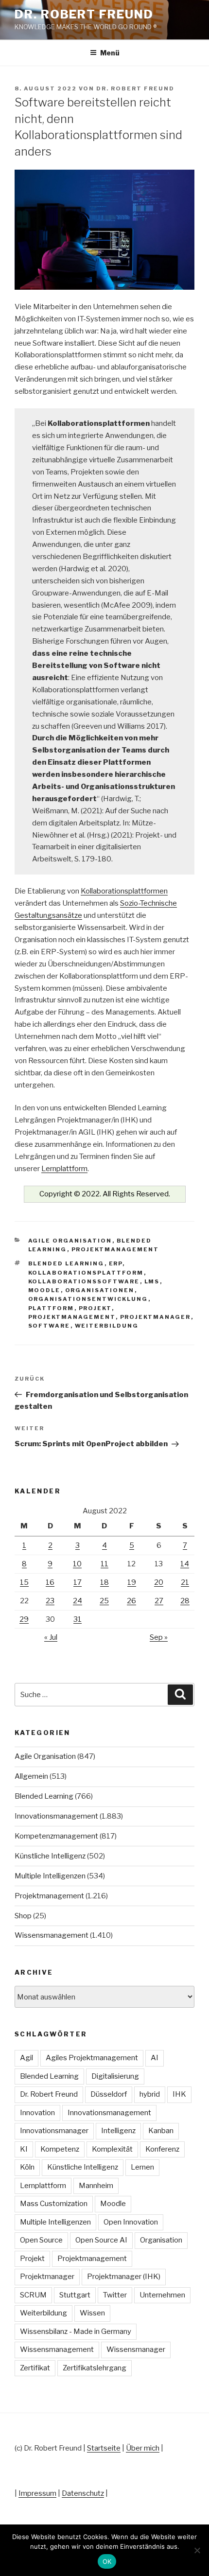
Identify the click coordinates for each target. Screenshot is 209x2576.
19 (132, 1582)
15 (24, 1582)
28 (185, 1601)
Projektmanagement (115, 1249)
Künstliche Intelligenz (50, 1856)
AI (155, 2058)
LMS (152, 1281)
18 (104, 1582)
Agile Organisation (70, 1241)
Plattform (51, 1308)
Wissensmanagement (52, 1935)
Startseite (104, 2448)
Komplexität (112, 2149)
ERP (116, 1263)
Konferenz (162, 2149)
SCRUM (33, 2295)
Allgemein (31, 1776)
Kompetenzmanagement (56, 1836)
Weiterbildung (107, 1326)
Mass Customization (54, 2204)
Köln (27, 2167)
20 (159, 1582)
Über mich (143, 2448)
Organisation (161, 2240)
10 (77, 1564)
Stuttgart (75, 2295)
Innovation (37, 2113)
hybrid (150, 2094)
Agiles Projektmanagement (92, 2058)
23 (50, 1601)
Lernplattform (64, 1169)
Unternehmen (162, 2295)
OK (107, 2561)
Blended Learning (66, 1263)
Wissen (92, 2313)
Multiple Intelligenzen (50, 1876)
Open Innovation (131, 2222)
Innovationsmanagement (56, 1816)
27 (159, 1601)
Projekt (95, 1308)
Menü (110, 53)
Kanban (161, 2131)
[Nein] (197, 2550)
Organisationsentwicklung (88, 1299)
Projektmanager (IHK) (124, 2277)
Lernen (142, 2167)
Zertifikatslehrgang (95, 2368)
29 (24, 1619)
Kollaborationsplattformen (124, 891)
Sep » (159, 1637)
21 (185, 1582)
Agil (26, 2058)
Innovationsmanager (54, 2131)
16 (50, 1582)
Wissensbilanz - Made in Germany (76, 2331)
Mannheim (96, 2186)
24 (78, 1601)
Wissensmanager (136, 2349)
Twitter (115, 2295)
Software (49, 1326)
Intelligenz (118, 2131)
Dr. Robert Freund (84, 14)
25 (104, 1601)
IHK (179, 2094)
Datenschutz (83, 2493)
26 (131, 1601)
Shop (23, 1916)
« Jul (51, 1637)
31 (78, 1619)
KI (24, 2149)
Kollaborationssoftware (84, 1281)
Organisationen (100, 1290)
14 (185, 1564)
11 (104, 1564)
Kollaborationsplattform (86, 1273)
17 (78, 1582)
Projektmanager (156, 1317)
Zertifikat (35, 2368)
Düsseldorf (109, 2094)
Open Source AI (101, 2240)
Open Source (41, 2240)
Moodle (44, 1290)
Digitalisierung (115, 2076)
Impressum (37, 2493)
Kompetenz (60, 2149)
